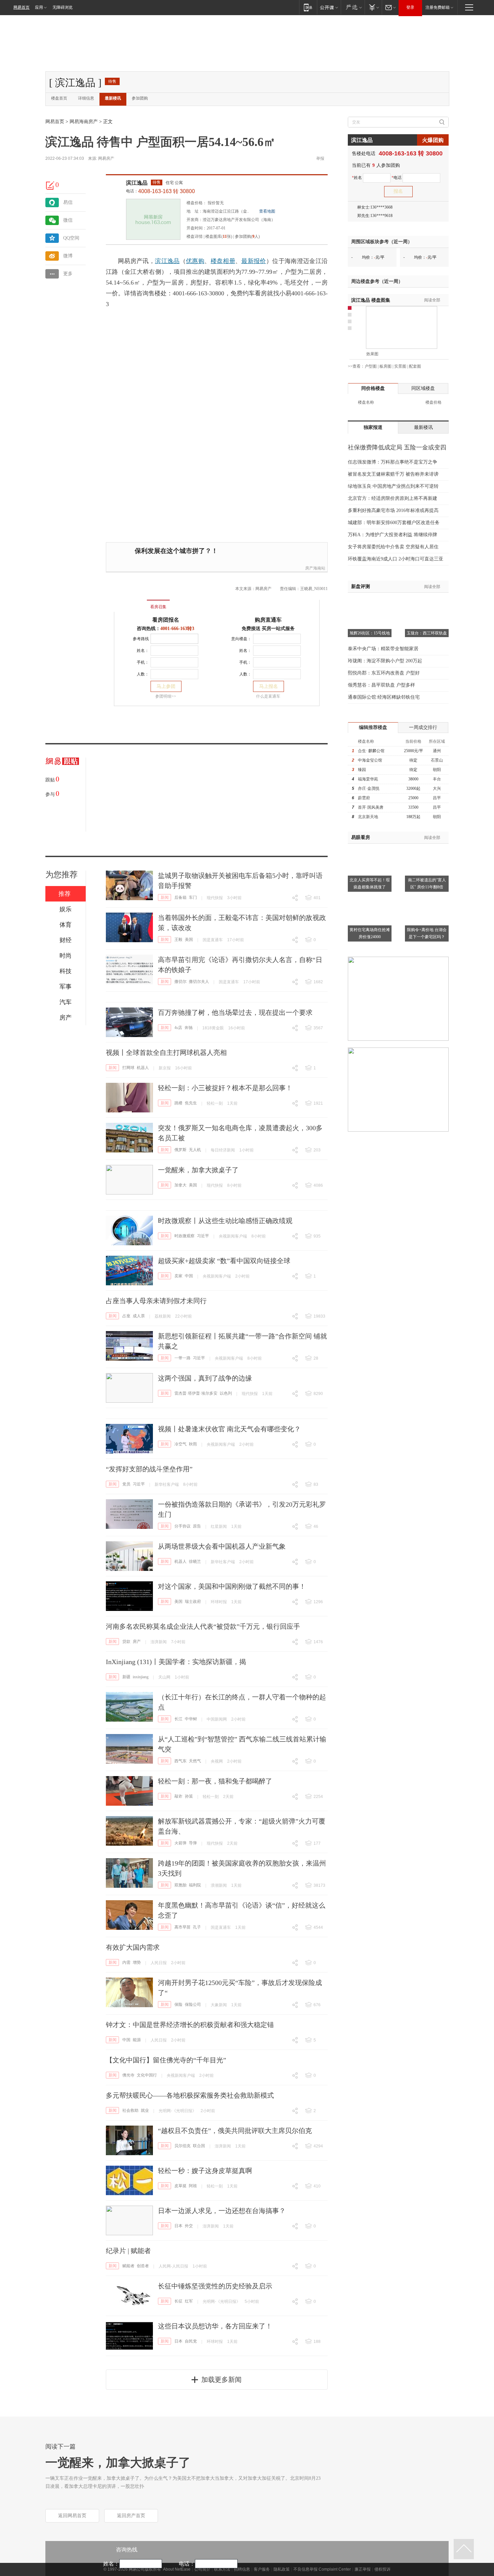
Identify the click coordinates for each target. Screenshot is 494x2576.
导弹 (193, 1843)
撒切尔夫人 (199, 982)
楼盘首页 (59, 98)
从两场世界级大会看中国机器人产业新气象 (222, 1546)
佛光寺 (128, 2075)
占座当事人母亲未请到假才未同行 (156, 1301)
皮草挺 (180, 2186)
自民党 (191, 2341)
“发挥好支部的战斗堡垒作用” (149, 1469)
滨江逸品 (137, 183)
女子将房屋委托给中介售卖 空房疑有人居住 (393, 547)
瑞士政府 (193, 1602)
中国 (189, 1276)
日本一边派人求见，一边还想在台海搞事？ (222, 2211)
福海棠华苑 (368, 779)
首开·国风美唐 (371, 807)
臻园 (362, 770)
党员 (126, 1484)
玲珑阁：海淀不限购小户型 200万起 (385, 661)
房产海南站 (315, 568)
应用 (39, 7)
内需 (126, 1962)
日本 (178, 2226)
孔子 (197, 1927)
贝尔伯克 (182, 2146)
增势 (137, 1962)
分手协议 (182, 1526)
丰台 (437, 779)
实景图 (400, 366)
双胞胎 (180, 1885)
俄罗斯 (180, 1150)
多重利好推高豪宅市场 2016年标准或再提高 (393, 510)
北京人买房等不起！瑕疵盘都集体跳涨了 (370, 884)
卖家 (178, 1276)
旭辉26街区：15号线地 (370, 633)
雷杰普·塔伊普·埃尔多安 (196, 1393)
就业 (145, 2110)
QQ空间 (71, 238)
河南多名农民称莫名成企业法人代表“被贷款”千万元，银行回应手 (203, 1626)
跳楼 (178, 1103)
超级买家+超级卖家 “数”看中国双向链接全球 (224, 1261)
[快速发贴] (50, 185)
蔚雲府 (364, 798)
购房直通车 (268, 620)
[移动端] (308, 7)
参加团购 (140, 98)
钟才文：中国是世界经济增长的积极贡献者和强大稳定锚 (190, 2025)
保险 (178, 2004)
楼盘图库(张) (219, 236)
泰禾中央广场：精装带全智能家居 (383, 649)
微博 (68, 256)
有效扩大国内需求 (133, 1947)
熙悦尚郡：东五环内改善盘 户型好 (384, 673)
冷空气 (180, 1444)
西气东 (180, 1761)
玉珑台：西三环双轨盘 (427, 633)
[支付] (373, 7)
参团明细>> (166, 696)
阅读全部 (432, 300)
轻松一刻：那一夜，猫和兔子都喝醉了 (215, 1781)
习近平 (203, 1236)
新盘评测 (361, 586)
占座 (126, 1316)
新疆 (126, 1677)
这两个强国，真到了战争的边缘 (205, 1378)
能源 (137, 2040)
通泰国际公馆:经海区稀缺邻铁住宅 (384, 697)
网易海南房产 (84, 122)
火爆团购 (433, 140)
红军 (189, 2301)
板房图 (385, 366)
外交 (189, 2226)
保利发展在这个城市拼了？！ (176, 551)
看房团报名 (166, 620)
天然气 (195, 1761)
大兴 (437, 788)
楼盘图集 (371, 300)
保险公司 (193, 2004)
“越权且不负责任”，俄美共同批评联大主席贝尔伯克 (235, 2131)
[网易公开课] (329, 7)
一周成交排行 (423, 727)
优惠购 (195, 261)
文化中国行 (147, 2075)
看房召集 (158, 607)
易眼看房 (361, 837)
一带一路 (182, 1358)
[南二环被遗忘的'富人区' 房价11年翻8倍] (427, 848)
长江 (178, 1719)
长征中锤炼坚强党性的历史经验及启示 (215, 2286)
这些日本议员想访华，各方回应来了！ (215, 2326)
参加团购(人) (247, 236)
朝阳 (437, 770)
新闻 (165, 897)
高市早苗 (182, 1927)
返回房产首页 (131, 2516)
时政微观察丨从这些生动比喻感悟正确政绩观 (225, 1221)
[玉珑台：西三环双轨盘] (427, 601)
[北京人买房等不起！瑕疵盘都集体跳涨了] (370, 848)
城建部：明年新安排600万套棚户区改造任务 (394, 523)
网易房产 (106, 158)
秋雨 (193, 1444)
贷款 (126, 1642)
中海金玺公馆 (370, 760)
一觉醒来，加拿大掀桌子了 (198, 1170)
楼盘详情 (195, 236)
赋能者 (128, 2266)
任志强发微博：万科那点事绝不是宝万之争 (393, 462)
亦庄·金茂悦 (369, 788)
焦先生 (191, 1103)
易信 (68, 202)
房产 (137, 1642)
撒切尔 (180, 982)
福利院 (195, 1885)
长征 (178, 2301)
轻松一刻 (215, 1103)
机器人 (143, 1068)
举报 (320, 158)
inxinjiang (141, 1677)
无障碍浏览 (63, 7)
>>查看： (356, 366)
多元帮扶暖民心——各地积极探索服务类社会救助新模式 (190, 2095)
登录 (410, 7)
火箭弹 (180, 1843)
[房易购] (131, 602)
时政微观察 (184, 1236)
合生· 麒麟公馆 (371, 751)
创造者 (143, 2266)
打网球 (128, 1068)
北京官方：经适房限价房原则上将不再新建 (393, 498)
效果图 (372, 354)
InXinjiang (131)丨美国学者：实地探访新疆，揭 (176, 1662)
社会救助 (130, 2110)
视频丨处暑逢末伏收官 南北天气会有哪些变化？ (229, 1429)
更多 (68, 274)
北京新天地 (368, 817)
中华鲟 (191, 1719)
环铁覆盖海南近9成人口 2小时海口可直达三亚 (396, 559)
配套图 (415, 366)
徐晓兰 (195, 1561)
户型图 (371, 366)
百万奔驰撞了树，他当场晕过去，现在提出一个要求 (235, 1013)
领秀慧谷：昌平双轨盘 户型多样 (381, 685)
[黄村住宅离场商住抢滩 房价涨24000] (370, 897)
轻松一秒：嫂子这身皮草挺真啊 (205, 2171)
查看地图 (267, 211)
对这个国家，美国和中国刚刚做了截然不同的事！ (232, 1586)
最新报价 (254, 261)
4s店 (178, 1028)
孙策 (189, 1796)
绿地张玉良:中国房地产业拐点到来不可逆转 (393, 486)
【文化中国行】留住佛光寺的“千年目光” (166, 2060)
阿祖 (193, 2186)
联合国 (199, 2146)
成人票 (139, 1316)
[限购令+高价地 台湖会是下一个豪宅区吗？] (427, 897)
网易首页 (22, 7)
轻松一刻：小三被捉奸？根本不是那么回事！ (225, 1088)
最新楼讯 (113, 98)
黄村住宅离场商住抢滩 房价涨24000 (370, 933)
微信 (68, 220)
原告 (197, 1526)
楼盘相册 (223, 261)
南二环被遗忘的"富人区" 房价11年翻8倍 (427, 884)
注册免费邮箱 (438, 7)
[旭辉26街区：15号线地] (370, 601)
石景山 (437, 760)
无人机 (195, 1150)
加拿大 (180, 1185)
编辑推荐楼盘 (373, 727)
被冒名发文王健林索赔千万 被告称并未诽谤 (393, 474)
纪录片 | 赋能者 (128, 2251)
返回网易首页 (72, 2516)
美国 (189, 940)
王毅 (178, 940)
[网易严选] (353, 7)
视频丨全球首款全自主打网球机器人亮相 (166, 1053)
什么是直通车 (268, 696)
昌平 (437, 798)
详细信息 (86, 98)
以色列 (226, 1393)
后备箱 (180, 897)
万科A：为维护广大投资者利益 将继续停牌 (393, 535)
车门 (193, 897)
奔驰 (189, 1028)
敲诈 (178, 1796)
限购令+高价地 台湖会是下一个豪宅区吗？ (427, 933)
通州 (437, 751)
